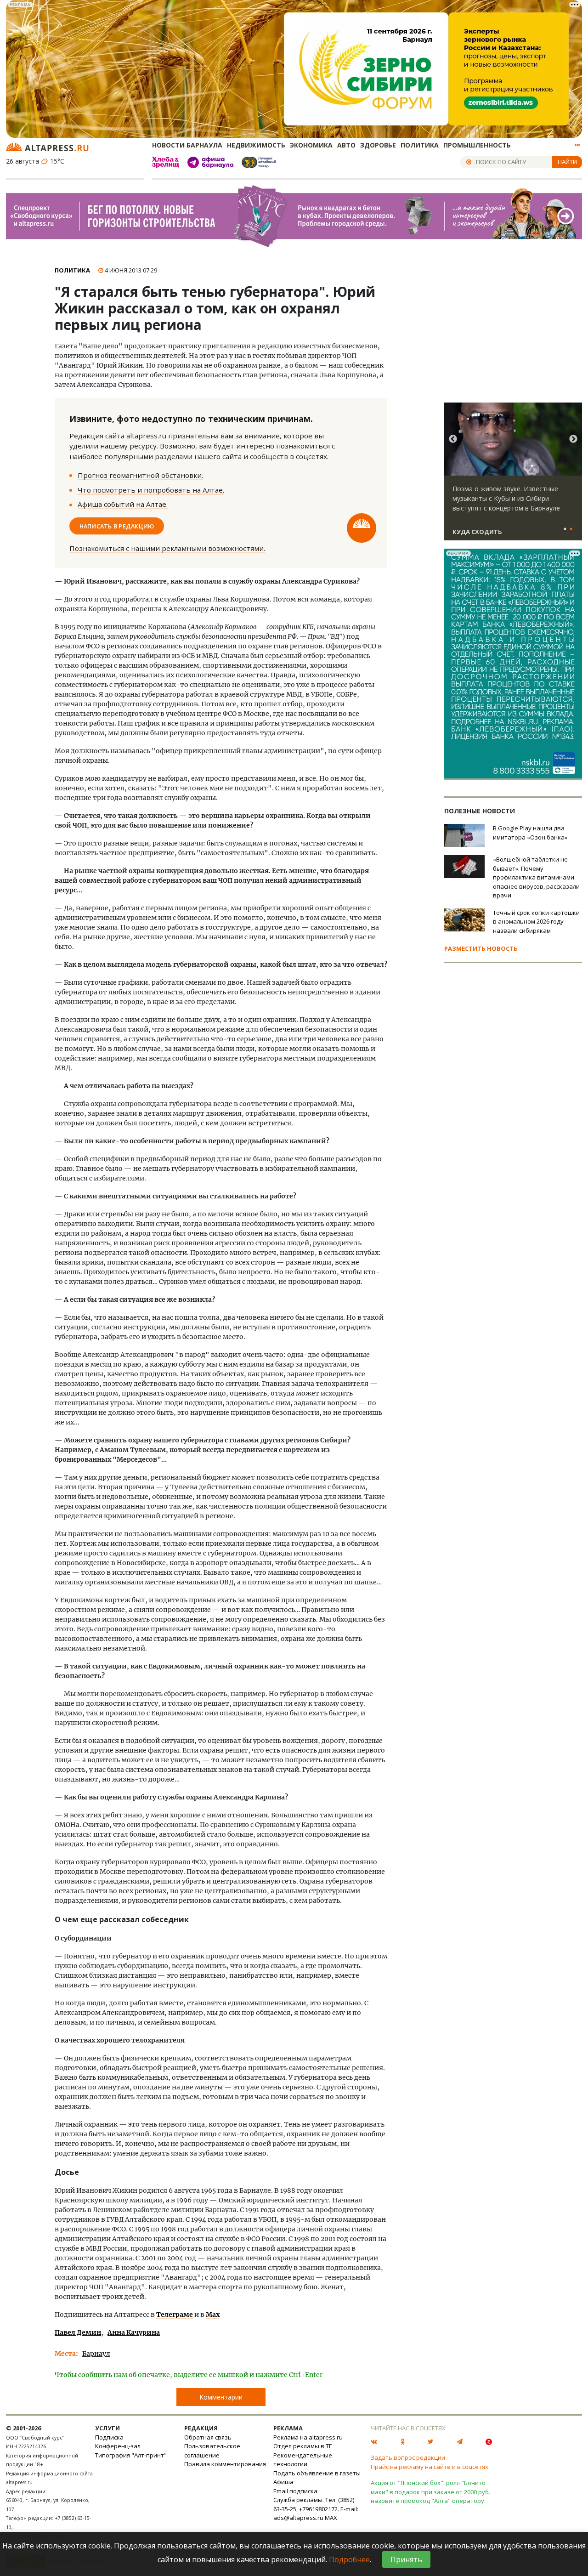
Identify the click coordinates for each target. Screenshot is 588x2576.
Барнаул (96, 2354)
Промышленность (477, 145)
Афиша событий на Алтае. (123, 504)
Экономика (311, 145)
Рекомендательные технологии (303, 2460)
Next (573, 439)
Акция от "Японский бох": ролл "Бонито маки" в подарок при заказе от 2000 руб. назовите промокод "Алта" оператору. (430, 2492)
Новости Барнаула (187, 145)
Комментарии (221, 2397)
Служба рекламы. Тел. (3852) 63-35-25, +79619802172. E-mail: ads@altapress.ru (316, 2509)
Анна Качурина (134, 2332)
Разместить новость (481, 948)
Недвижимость (256, 145)
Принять (406, 2559)
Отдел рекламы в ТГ (302, 2446)
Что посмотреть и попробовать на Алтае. (151, 490)
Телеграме (175, 2315)
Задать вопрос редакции (408, 2457)
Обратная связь (208, 2437)
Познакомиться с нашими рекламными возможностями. (167, 548)
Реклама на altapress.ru (308, 2437)
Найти (567, 162)
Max (213, 2315)
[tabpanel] (513, 476)
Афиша (283, 2482)
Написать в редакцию (117, 526)
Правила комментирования (225, 2464)
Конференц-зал (118, 2446)
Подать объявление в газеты (317, 2473)
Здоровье (378, 145)
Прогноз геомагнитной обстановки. (140, 475)
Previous (453, 439)
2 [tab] (571, 529)
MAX (331, 2518)
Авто (346, 145)
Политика (420, 145)
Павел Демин (78, 2332)
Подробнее (349, 2559)
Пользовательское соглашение (212, 2451)
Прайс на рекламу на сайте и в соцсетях (430, 2467)
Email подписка (295, 2491)
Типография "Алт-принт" (131, 2455)
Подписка (109, 2437)
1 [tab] (565, 529)
